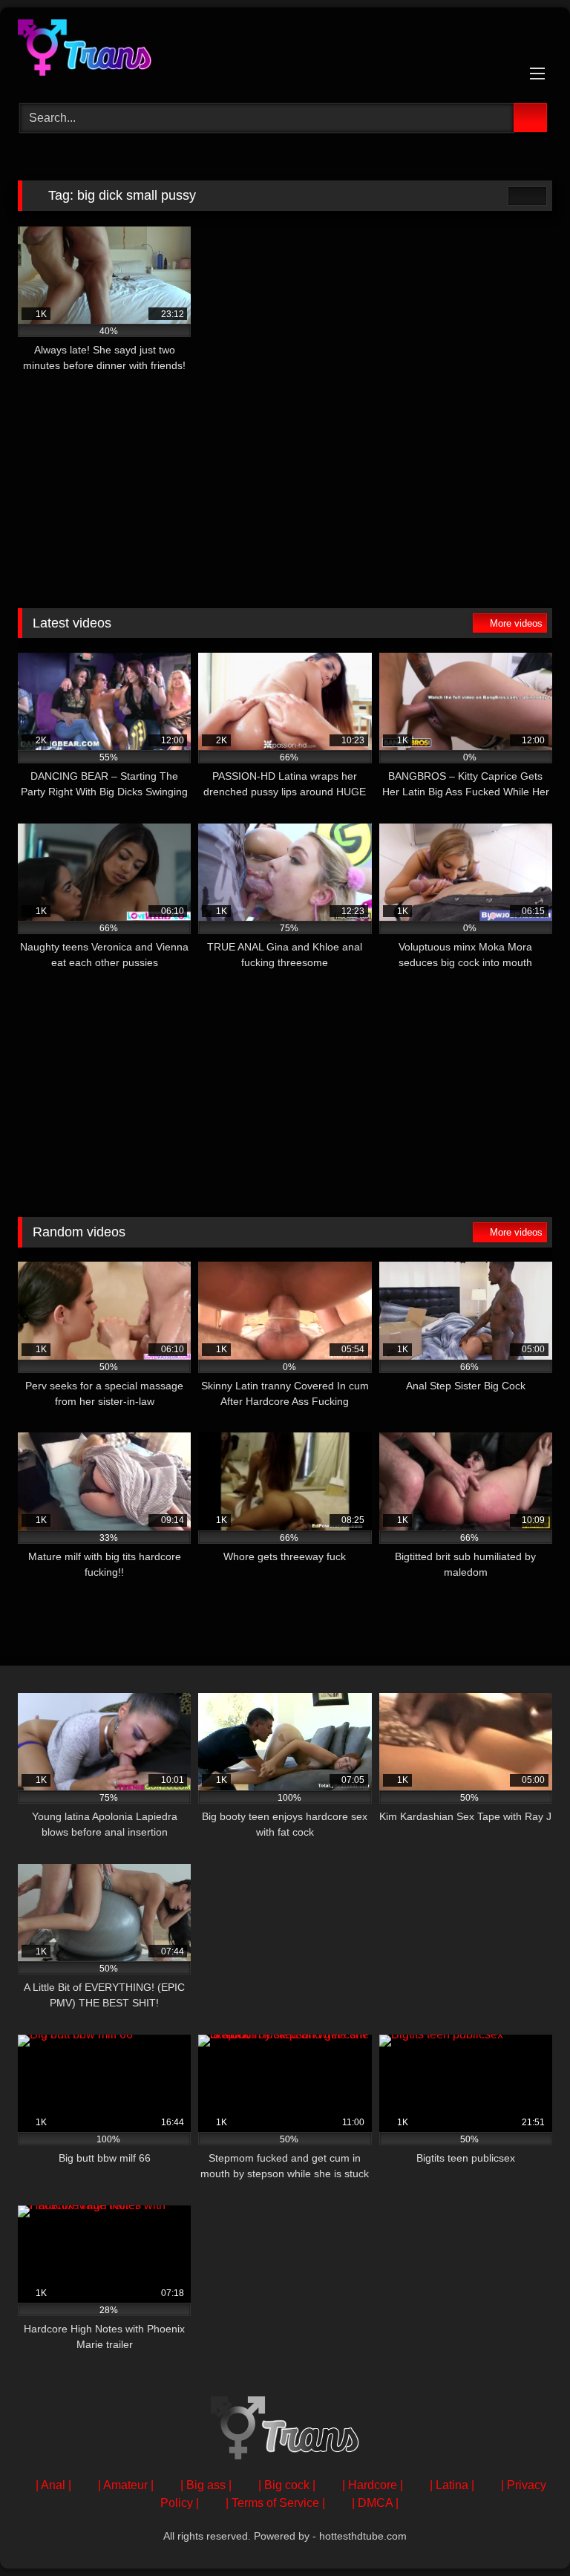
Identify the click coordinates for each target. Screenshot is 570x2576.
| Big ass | (206, 2485)
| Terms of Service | (275, 2503)
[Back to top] (525, 2532)
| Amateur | (126, 2485)
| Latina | (452, 2485)
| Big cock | (287, 2485)
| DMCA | (375, 2503)
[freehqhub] (285, 50)
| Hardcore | (373, 2485)
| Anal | (53, 2485)
